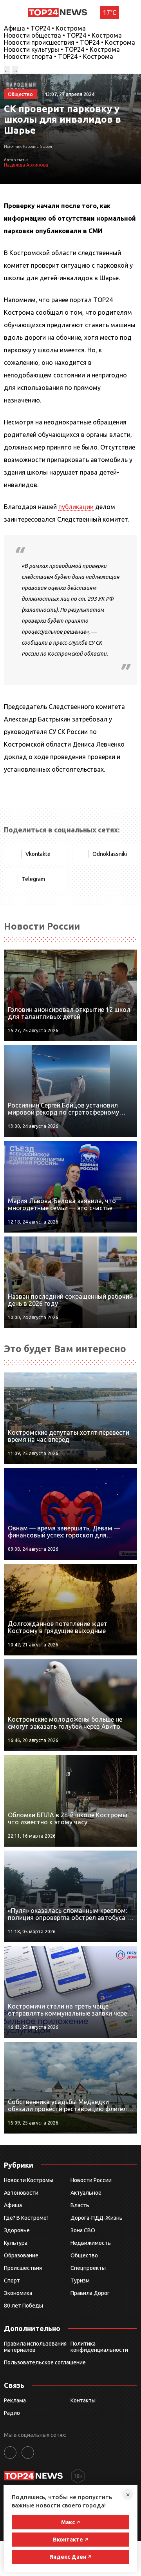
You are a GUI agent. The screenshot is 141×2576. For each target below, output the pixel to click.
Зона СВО (83, 2230)
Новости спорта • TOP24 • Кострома (59, 56)
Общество (84, 2255)
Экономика (18, 2293)
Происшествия (23, 2268)
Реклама (15, 2400)
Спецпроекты (88, 2268)
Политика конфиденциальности (99, 2347)
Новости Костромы (29, 2180)
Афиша (13, 2205)
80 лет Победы (23, 2306)
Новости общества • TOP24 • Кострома (63, 35)
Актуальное (86, 2193)
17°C (110, 13)
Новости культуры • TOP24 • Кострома (62, 49)
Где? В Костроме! (26, 2218)
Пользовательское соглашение (45, 2362)
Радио (12, 2413)
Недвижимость (91, 2243)
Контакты (83, 2400)
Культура (16, 2243)
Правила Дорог (90, 2293)
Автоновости (21, 2193)
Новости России (91, 2180)
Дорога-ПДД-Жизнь (97, 2218)
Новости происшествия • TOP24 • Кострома (70, 42)
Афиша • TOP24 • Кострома (45, 28)
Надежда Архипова (26, 165)
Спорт (12, 2281)
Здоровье (17, 2230)
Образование (21, 2255)
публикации (76, 507)
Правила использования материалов (35, 2347)
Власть (80, 2205)
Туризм (80, 2281)
